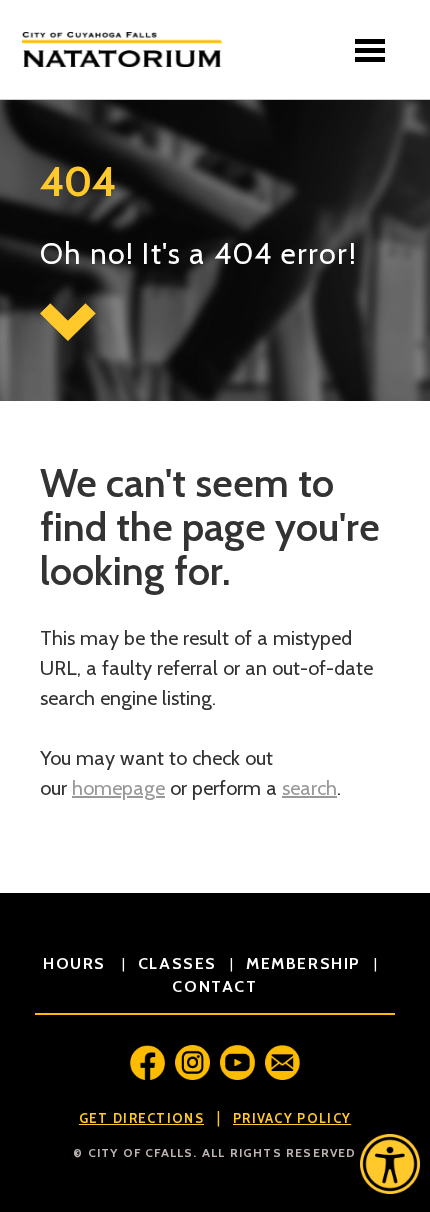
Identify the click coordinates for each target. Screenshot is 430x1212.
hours (77, 963)
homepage (118, 788)
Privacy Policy (292, 1118)
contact (214, 986)
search (309, 788)
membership (303, 963)
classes (177, 963)
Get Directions (141, 1118)
